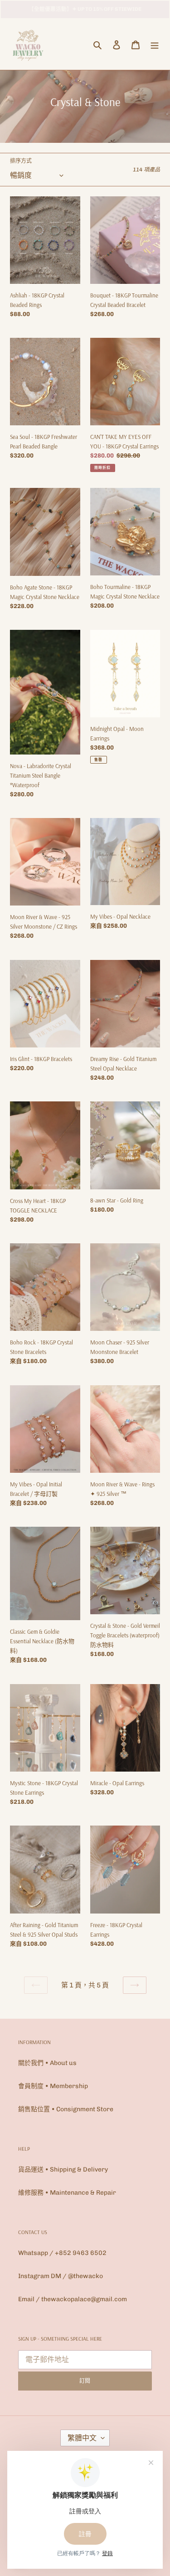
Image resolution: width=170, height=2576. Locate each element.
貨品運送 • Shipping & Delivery (63, 2169)
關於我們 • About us (47, 2063)
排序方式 (21, 161)
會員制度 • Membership (53, 2086)
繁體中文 (82, 2438)
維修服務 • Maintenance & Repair (67, 2193)
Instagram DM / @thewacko (61, 2276)
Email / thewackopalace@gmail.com (73, 2299)
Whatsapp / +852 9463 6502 (62, 2253)
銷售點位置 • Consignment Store (66, 2109)
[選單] (155, 45)
